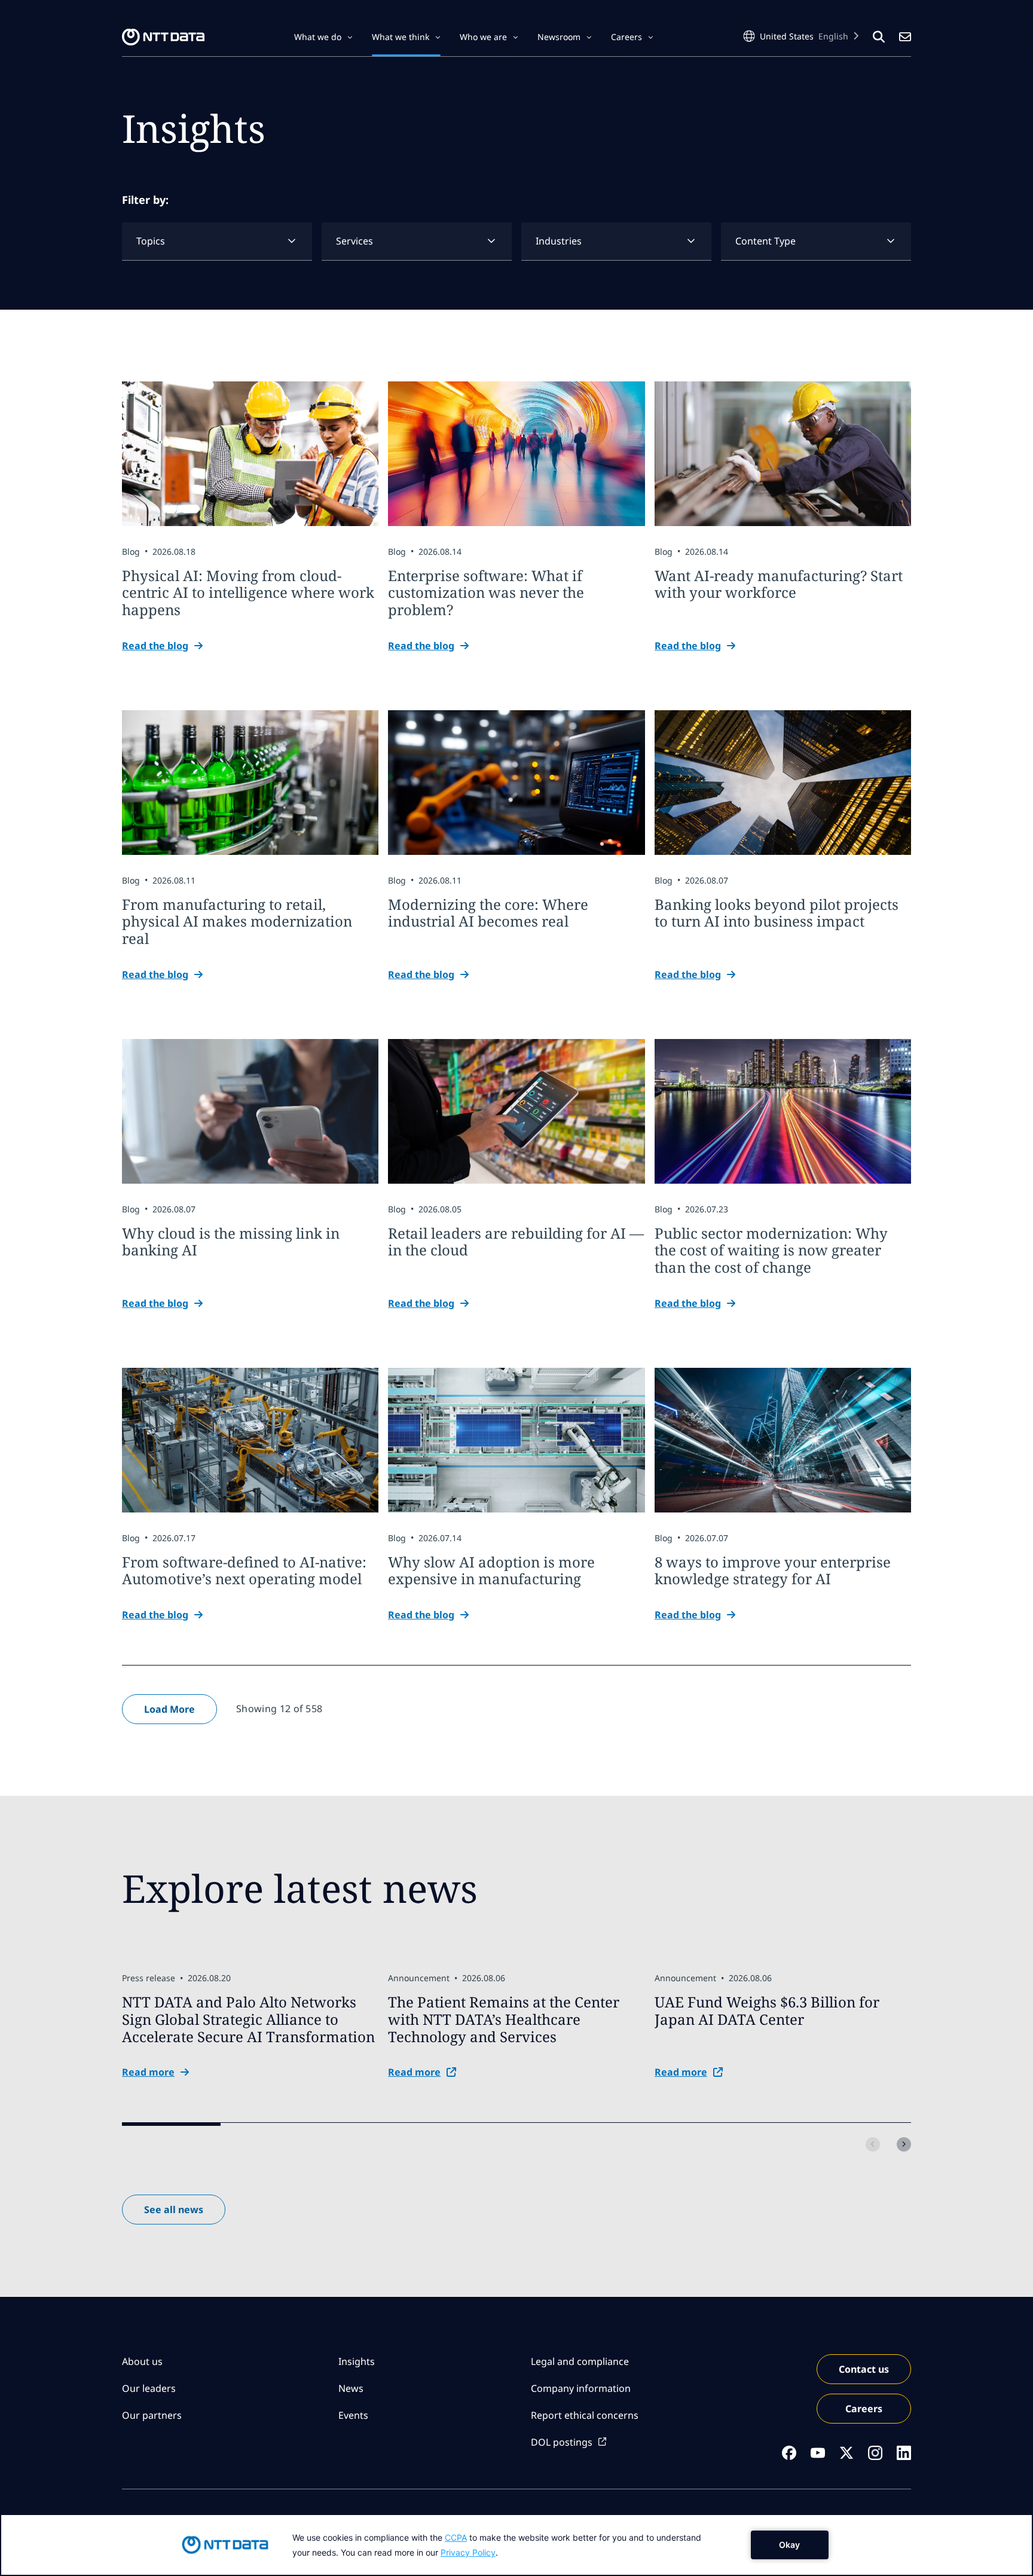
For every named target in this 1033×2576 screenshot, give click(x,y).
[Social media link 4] (875, 2453)
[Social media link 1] (789, 2453)
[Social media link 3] (846, 2453)
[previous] (873, 2144)
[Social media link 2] (818, 2453)
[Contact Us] (905, 37)
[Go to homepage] (163, 37)
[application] (516, 2545)
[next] (904, 2144)
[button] (323, 37)
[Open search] (879, 37)
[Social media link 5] (904, 2453)
